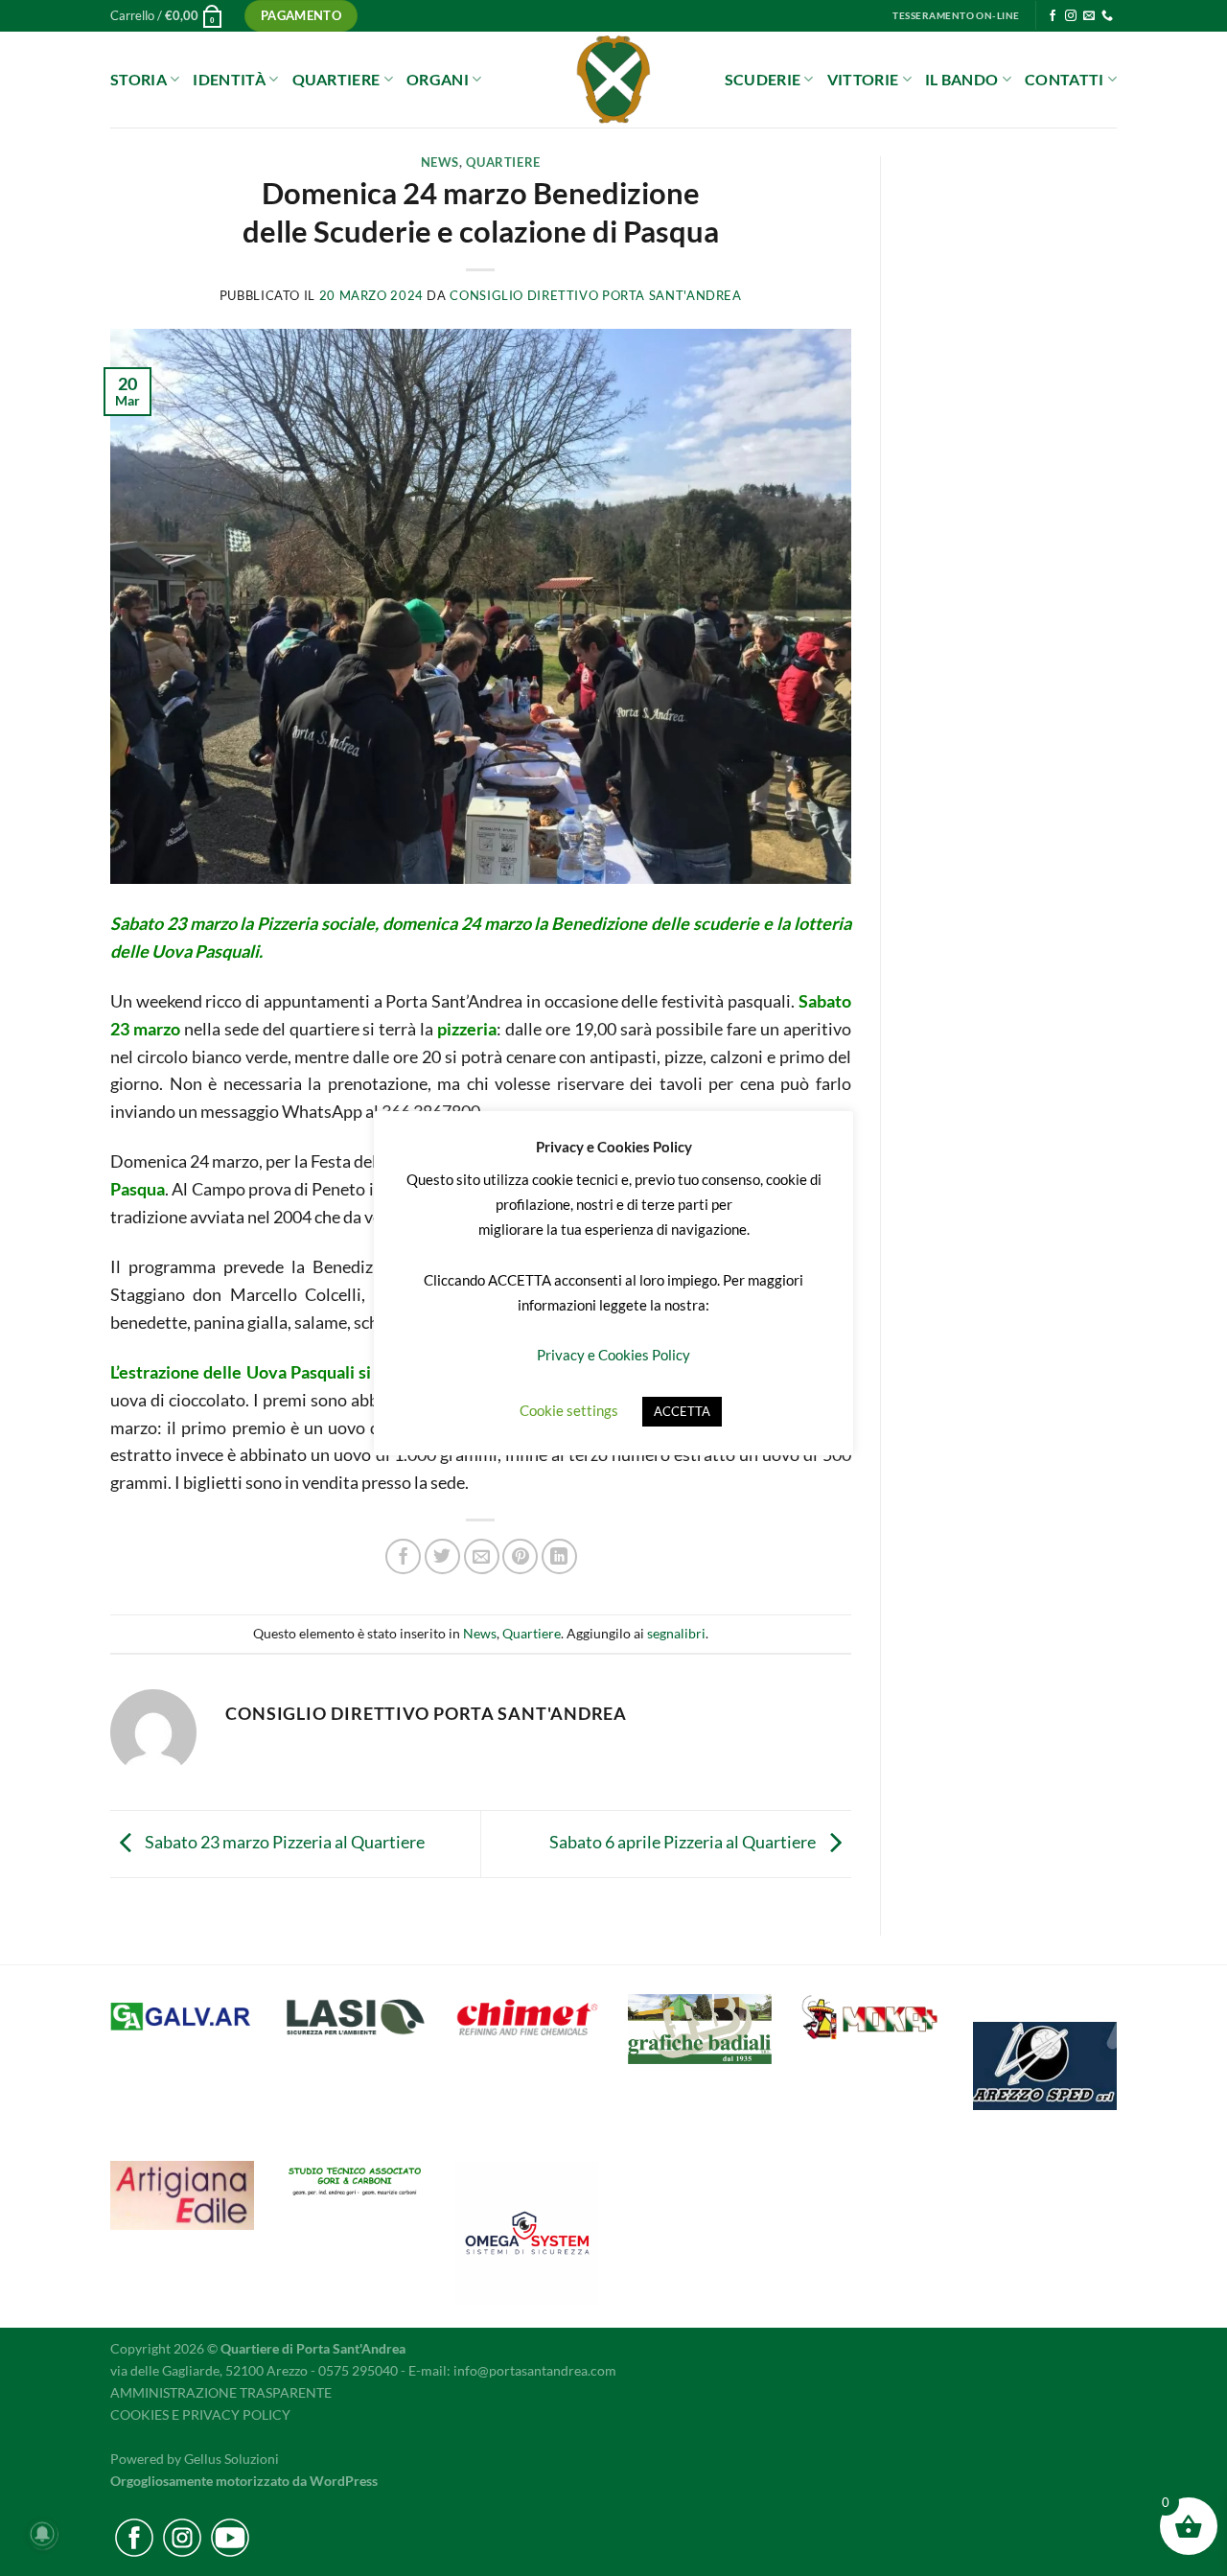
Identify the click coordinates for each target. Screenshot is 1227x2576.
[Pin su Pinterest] (520, 1556)
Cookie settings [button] (569, 1410)
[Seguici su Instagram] (1071, 16)
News (440, 162)
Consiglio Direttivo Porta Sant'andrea (595, 296)
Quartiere (503, 162)
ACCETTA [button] (682, 1411)
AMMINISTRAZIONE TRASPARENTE (221, 2392)
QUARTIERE (336, 79)
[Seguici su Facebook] (1053, 16)
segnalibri (676, 1633)
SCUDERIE (763, 79)
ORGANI (438, 79)
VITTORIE (863, 79)
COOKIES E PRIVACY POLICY (200, 2414)
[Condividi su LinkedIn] (559, 1556)
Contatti (1065, 79)
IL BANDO (962, 79)
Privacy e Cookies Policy (613, 1355)
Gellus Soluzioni (232, 2459)
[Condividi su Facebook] (403, 1556)
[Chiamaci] (1107, 16)
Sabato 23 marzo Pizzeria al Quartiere (283, 1842)
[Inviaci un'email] (1089, 16)
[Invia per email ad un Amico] (482, 1556)
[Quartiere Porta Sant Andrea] (614, 80)
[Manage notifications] (42, 2534)
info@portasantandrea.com (535, 2370)
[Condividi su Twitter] (442, 1556)
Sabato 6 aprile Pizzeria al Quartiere (684, 1842)
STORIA (139, 79)
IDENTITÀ (229, 79)
